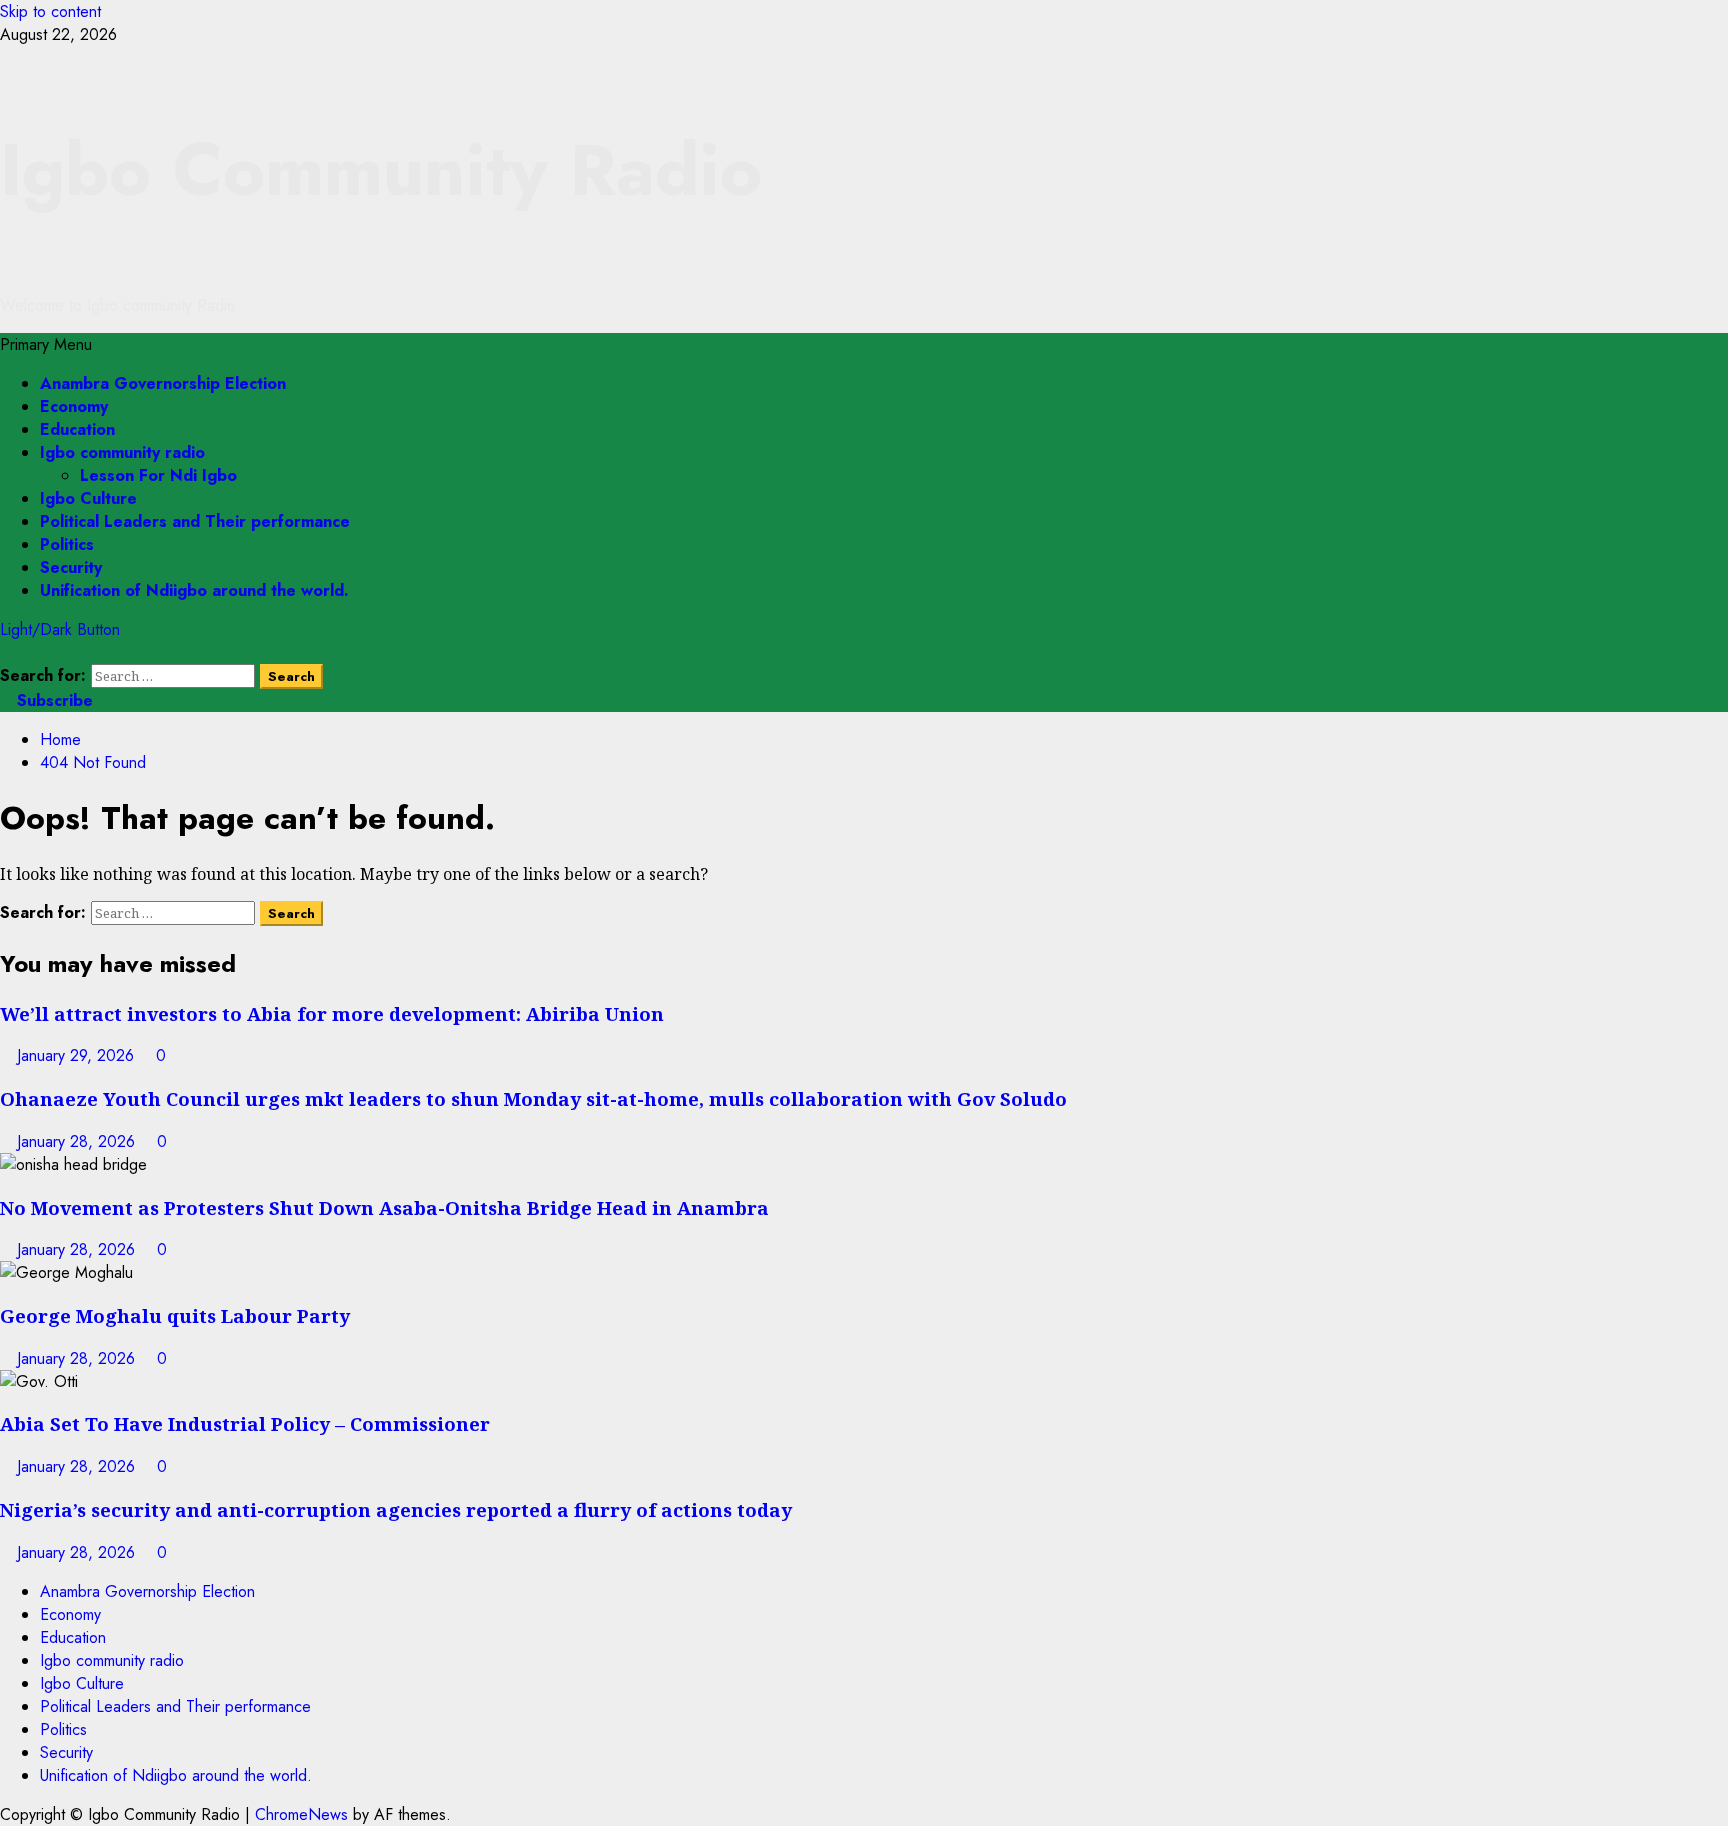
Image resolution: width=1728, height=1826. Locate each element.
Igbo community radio (122, 452)
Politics (67, 544)
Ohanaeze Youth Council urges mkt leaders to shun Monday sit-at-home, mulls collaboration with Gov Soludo (533, 1098)
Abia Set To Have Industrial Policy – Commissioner (245, 1423)
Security (71, 567)
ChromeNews (301, 1814)
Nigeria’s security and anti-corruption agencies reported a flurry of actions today (396, 1509)
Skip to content (50, 11)
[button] (46, 344)
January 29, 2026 (78, 1055)
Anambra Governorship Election (163, 383)
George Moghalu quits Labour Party (175, 1315)
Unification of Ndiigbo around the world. (194, 590)
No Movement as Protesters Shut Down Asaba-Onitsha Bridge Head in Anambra (384, 1207)
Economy (74, 406)
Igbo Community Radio (381, 170)
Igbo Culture (88, 498)
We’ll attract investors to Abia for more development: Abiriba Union (332, 1013)
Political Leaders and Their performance (195, 521)
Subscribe (52, 700)
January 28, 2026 (78, 1141)
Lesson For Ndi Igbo (158, 475)
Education (77, 429)
